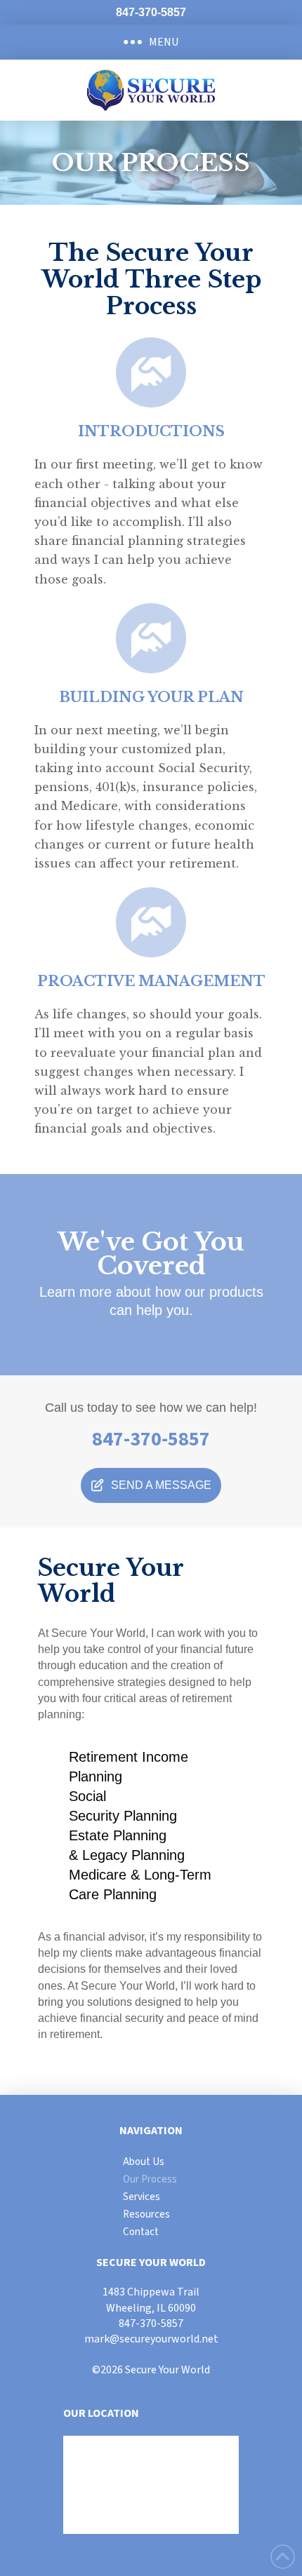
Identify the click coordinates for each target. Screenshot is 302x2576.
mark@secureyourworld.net (151, 2339)
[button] (151, 42)
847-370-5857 (151, 2324)
